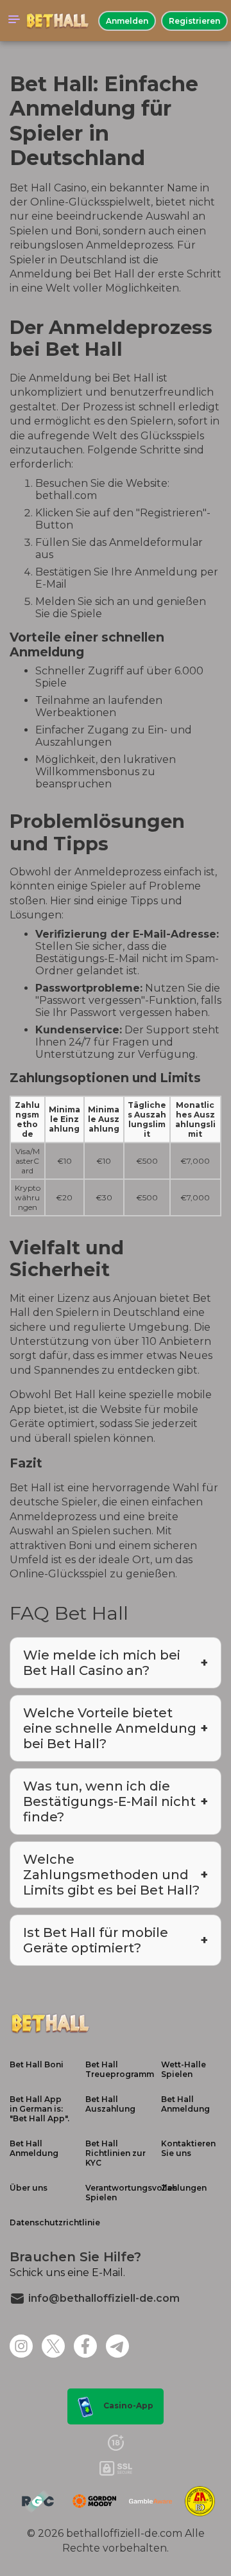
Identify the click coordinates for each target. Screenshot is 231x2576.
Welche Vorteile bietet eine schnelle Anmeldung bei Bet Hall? (110, 1728)
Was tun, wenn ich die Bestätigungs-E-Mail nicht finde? (109, 1801)
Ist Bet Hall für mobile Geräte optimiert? (96, 1940)
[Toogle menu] (14, 21)
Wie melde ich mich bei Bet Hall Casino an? (102, 1663)
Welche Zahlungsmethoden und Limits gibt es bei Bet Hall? (111, 1875)
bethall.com (66, 495)
